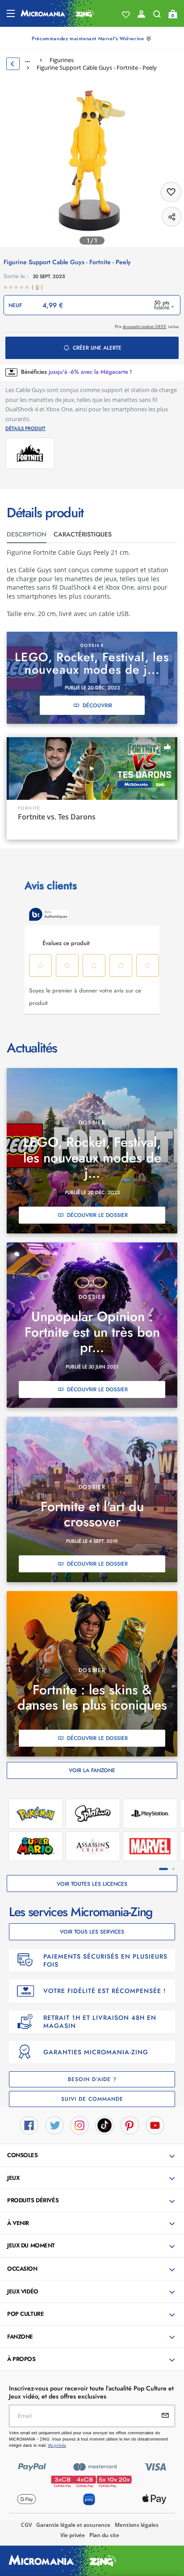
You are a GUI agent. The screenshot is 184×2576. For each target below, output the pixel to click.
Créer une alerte (97, 348)
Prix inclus (147, 327)
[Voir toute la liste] (126, 15)
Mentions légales (137, 2525)
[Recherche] (157, 16)
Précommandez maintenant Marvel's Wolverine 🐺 (92, 38)
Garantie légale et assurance (73, 2525)
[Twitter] (54, 2124)
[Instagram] (79, 2124)
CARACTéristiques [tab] (83, 534)
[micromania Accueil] (57, 13)
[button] (93, 2156)
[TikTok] (105, 2124)
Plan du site (104, 2535)
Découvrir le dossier (97, 1215)
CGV (26, 2525)
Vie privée (73, 2535)
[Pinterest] (130, 2124)
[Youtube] (155, 2124)
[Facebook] (29, 2124)
